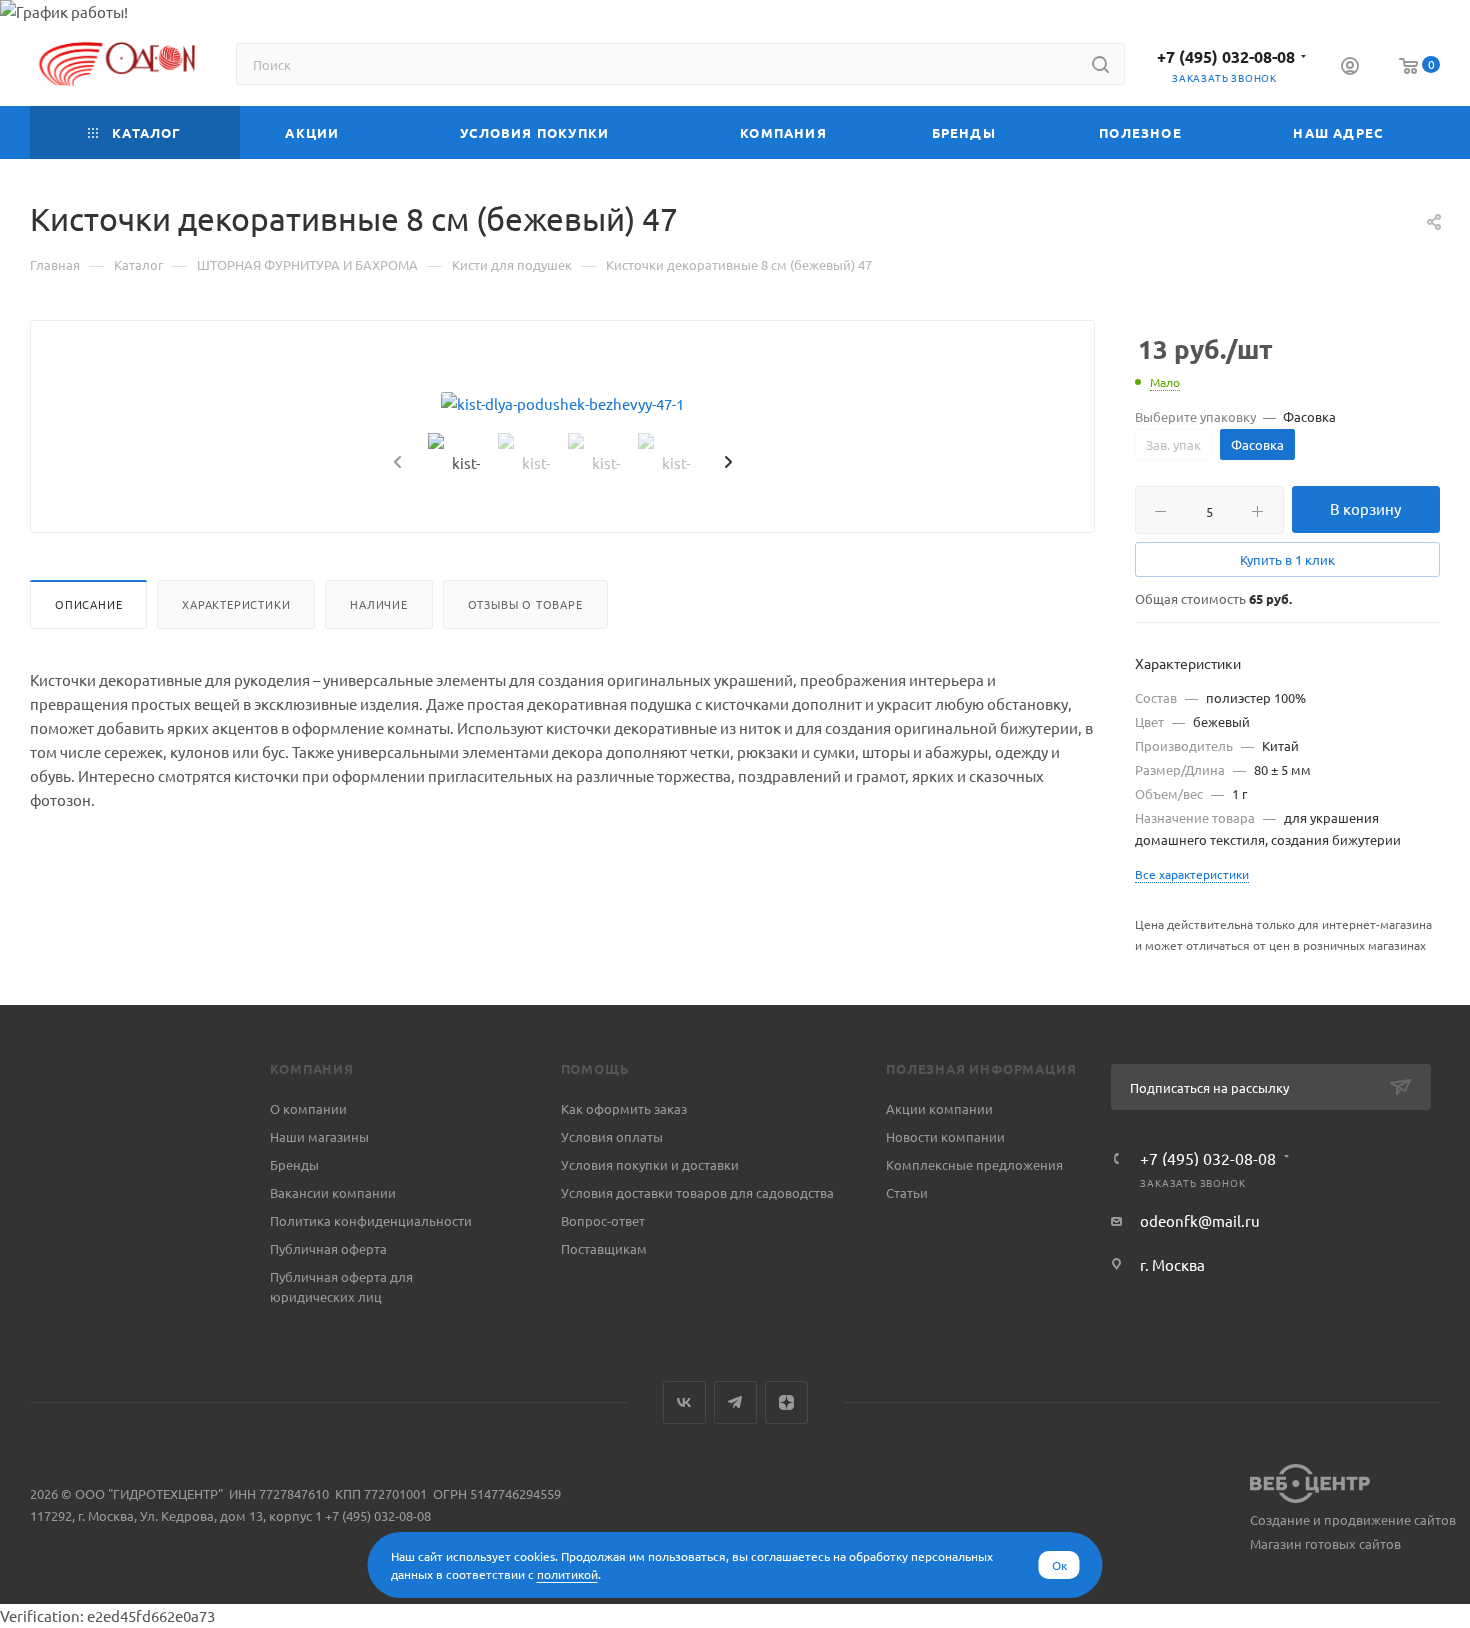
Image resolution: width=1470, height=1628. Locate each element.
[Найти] (1100, 64)
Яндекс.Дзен (786, 1402)
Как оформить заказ (624, 1108)
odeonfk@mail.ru (1200, 1220)
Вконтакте (684, 1402)
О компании (308, 1108)
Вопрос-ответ (603, 1220)
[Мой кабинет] (1350, 68)
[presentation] (395, 463)
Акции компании (939, 1108)
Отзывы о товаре (525, 604)
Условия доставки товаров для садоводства (697, 1192)
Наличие (379, 604)
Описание (88, 604)
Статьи (907, 1192)
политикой (567, 1574)
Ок (1059, 1565)
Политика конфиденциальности (371, 1220)
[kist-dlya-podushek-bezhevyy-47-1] (563, 404)
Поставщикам (604, 1248)
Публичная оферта (328, 1248)
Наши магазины (319, 1136)
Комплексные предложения (974, 1164)
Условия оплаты (612, 1136)
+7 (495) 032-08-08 (1226, 56)
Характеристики (236, 604)
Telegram (735, 1402)
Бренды (294, 1164)
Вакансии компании (333, 1192)
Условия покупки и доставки (650, 1164)
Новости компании (945, 1136)
